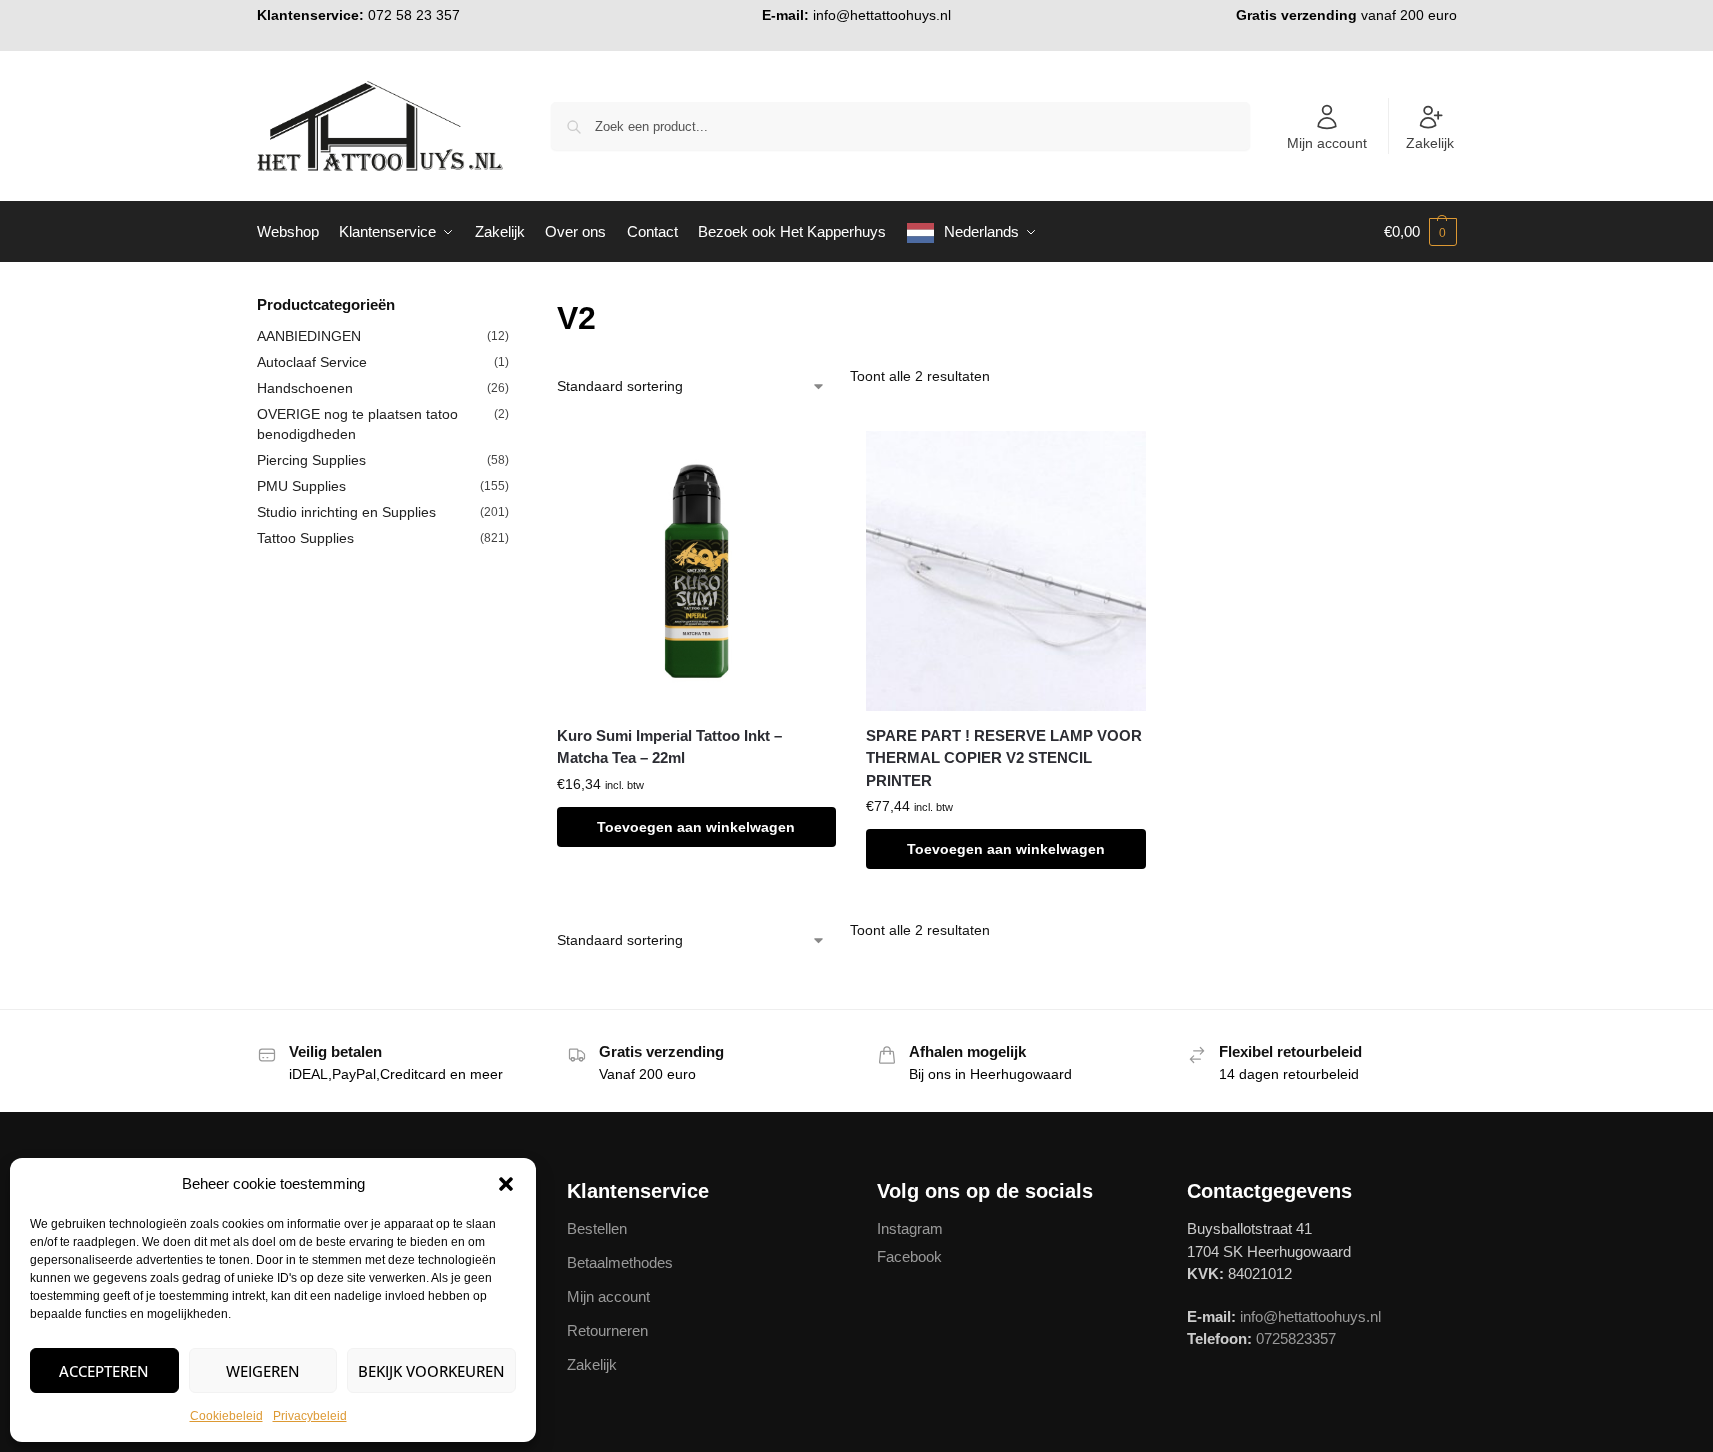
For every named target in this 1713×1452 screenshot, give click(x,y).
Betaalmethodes (620, 1262)
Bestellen (597, 1228)
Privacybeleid (310, 1416)
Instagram (910, 1228)
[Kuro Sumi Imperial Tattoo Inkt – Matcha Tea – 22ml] (697, 571)
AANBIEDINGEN (309, 336)
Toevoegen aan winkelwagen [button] (696, 827)
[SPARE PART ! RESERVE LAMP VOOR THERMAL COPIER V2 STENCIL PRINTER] (1006, 571)
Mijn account (1327, 143)
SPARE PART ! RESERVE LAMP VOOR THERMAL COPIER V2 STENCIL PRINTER (1004, 758)
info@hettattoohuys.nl (882, 15)
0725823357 (1296, 1338)
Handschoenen (305, 388)
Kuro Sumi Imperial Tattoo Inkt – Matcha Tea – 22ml (669, 747)
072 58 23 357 (414, 15)
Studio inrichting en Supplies (346, 512)
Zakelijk (1430, 143)
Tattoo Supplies (305, 538)
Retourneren (607, 1330)
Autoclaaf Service (312, 362)
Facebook (909, 1256)
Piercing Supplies (311, 460)
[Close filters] (515, 306)
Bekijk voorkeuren (431, 1371)
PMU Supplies (301, 486)
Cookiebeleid (226, 1416)
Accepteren (104, 1371)
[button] (506, 1184)
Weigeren (263, 1371)
